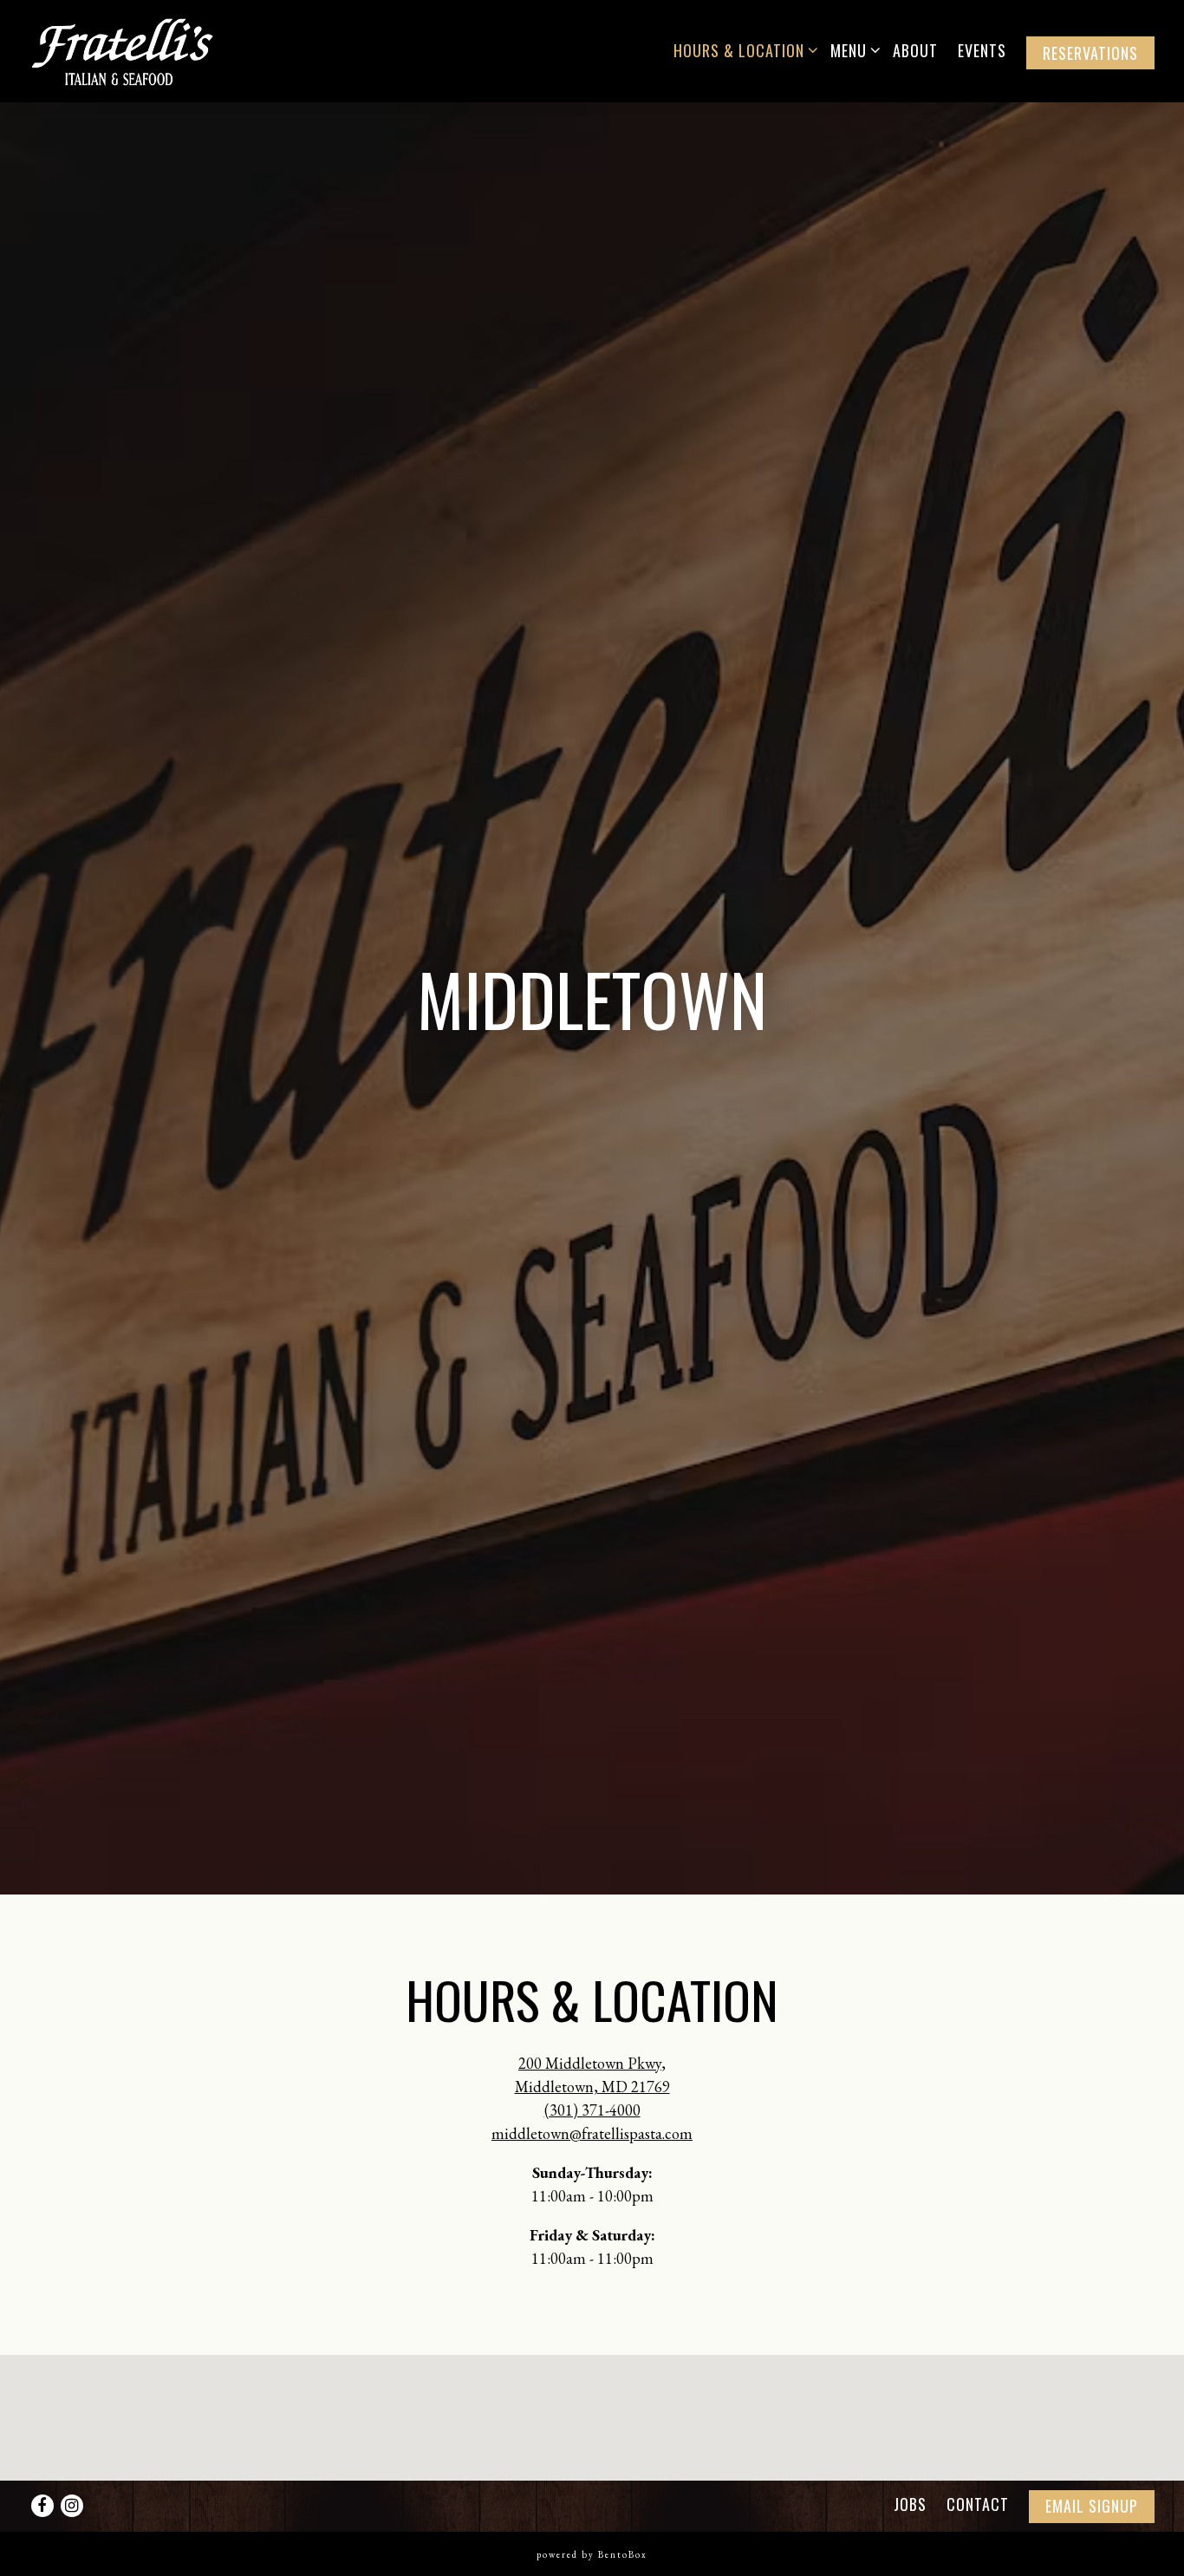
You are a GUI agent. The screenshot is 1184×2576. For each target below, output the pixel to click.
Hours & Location (742, 50)
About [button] (915, 50)
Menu (852, 50)
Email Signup (1092, 2505)
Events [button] (982, 50)
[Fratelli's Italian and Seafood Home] (138, 50)
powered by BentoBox (592, 2554)
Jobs (910, 2503)
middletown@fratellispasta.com (592, 2144)
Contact (978, 2503)
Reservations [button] (1090, 53)
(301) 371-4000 (592, 2120)
